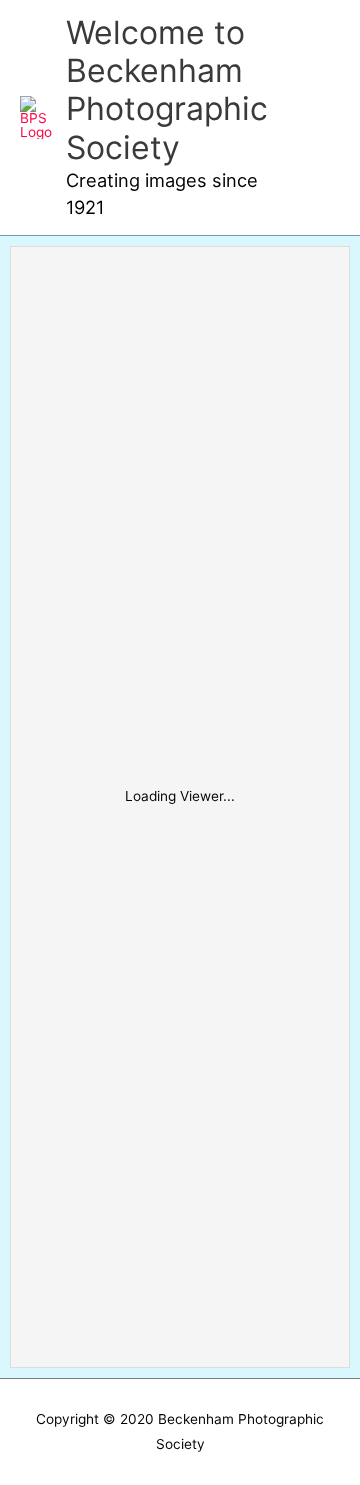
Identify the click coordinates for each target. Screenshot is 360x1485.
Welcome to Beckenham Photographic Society (167, 90)
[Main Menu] (319, 117)
